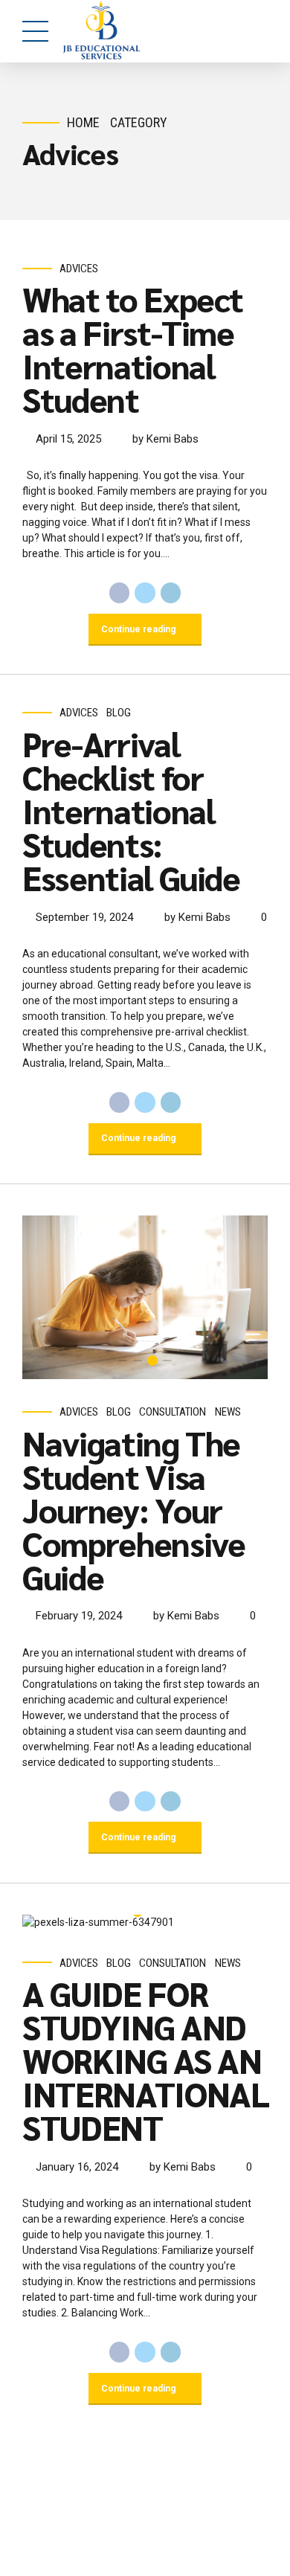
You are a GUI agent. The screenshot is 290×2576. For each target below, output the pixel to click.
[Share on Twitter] (145, 593)
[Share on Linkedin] (171, 593)
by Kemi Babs (165, 439)
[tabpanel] (145, 1297)
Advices (79, 269)
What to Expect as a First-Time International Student (133, 349)
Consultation (173, 1412)
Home (83, 122)
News (228, 1412)
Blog (119, 713)
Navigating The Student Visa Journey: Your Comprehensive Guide (133, 1509)
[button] (47, 1297)
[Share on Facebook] (120, 593)
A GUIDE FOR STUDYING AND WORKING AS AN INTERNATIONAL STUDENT (145, 2060)
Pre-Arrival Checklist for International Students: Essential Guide (131, 810)
